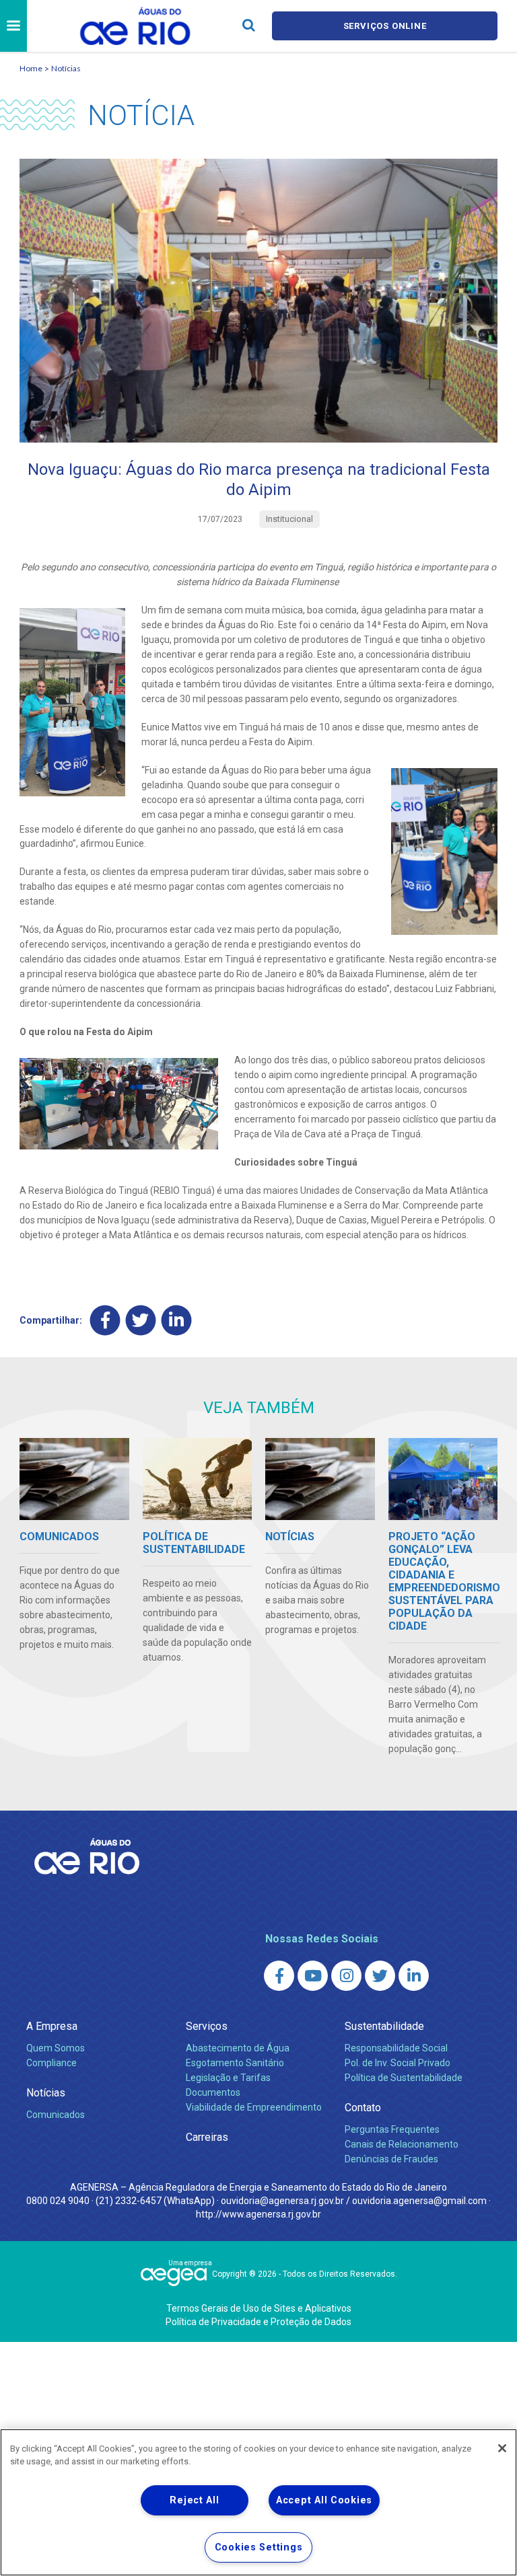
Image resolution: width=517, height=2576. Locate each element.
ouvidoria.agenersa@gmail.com (419, 2201)
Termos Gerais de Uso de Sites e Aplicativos (259, 2308)
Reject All (194, 2500)
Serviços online (385, 26)
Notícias (66, 68)
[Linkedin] (177, 1320)
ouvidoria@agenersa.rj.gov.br (282, 2201)
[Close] (502, 2448)
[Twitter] (141, 1320)
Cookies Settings (259, 2547)
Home (31, 68)
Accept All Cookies (324, 2500)
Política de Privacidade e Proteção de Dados (258, 2322)
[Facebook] (105, 1320)
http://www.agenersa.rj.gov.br (258, 2214)
